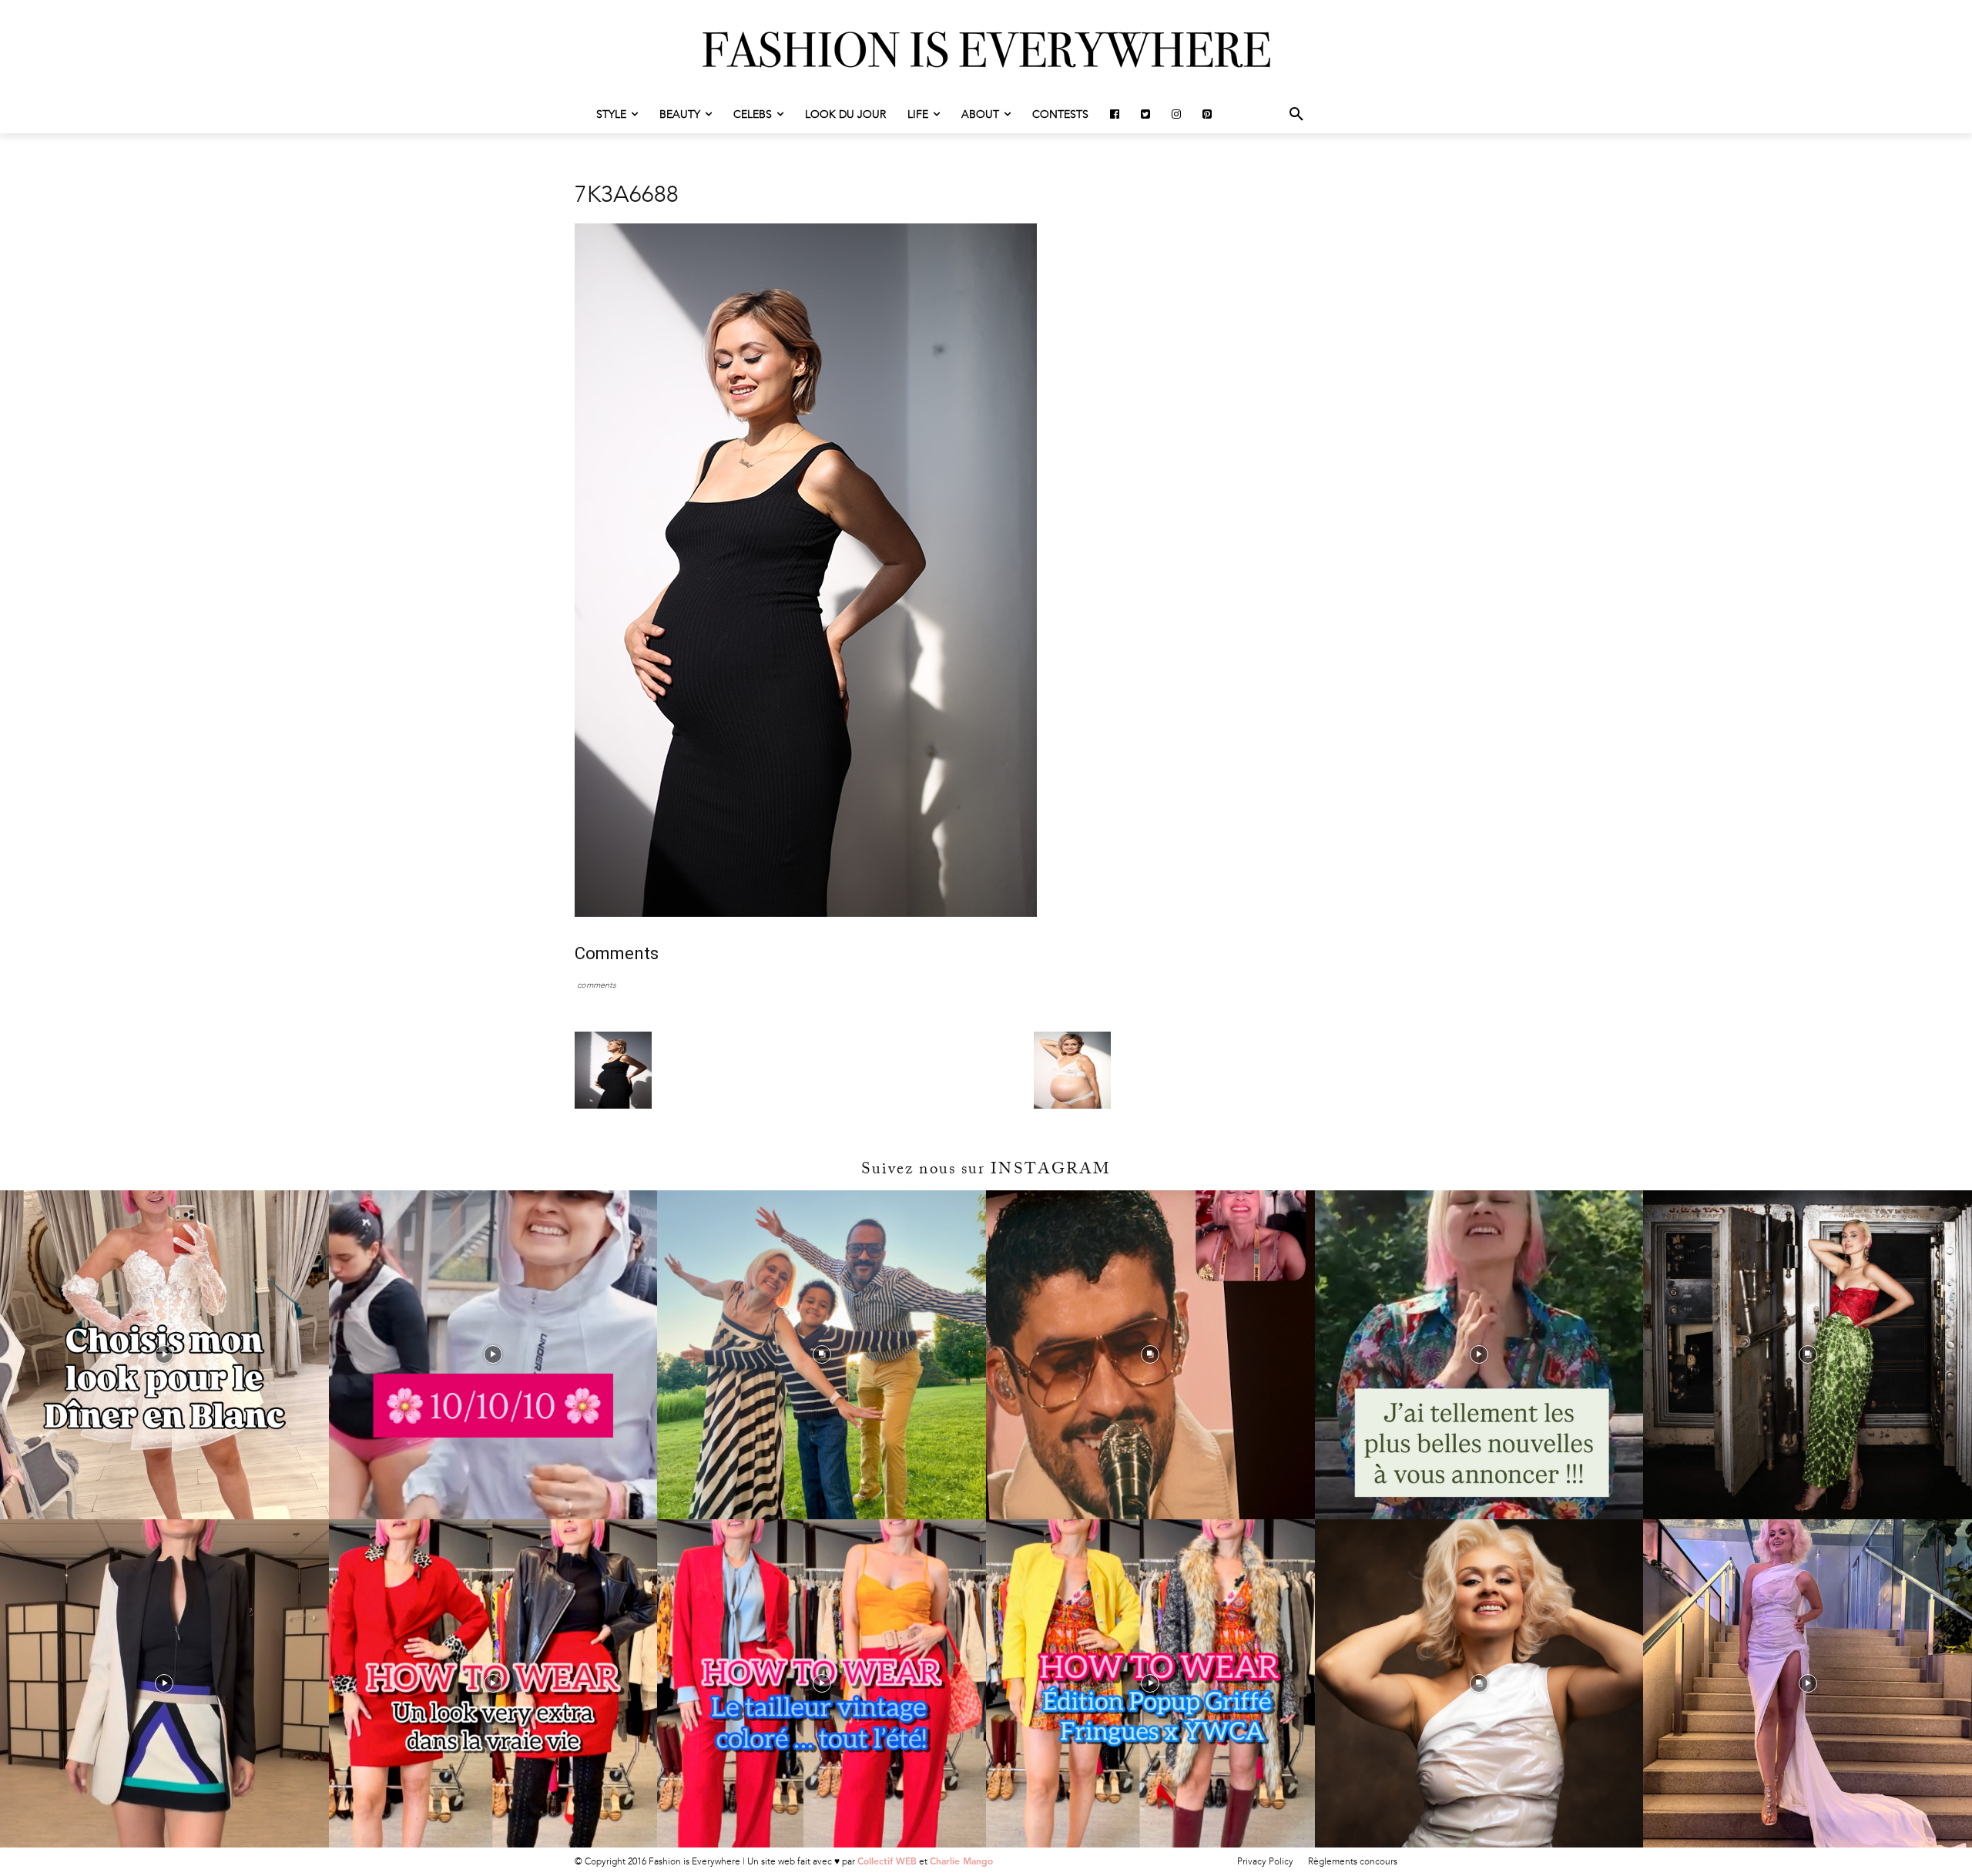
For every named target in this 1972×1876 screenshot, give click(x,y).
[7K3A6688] (806, 913)
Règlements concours (1353, 1861)
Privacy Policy (1265, 1861)
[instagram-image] (164, 1355)
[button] (1296, 115)
